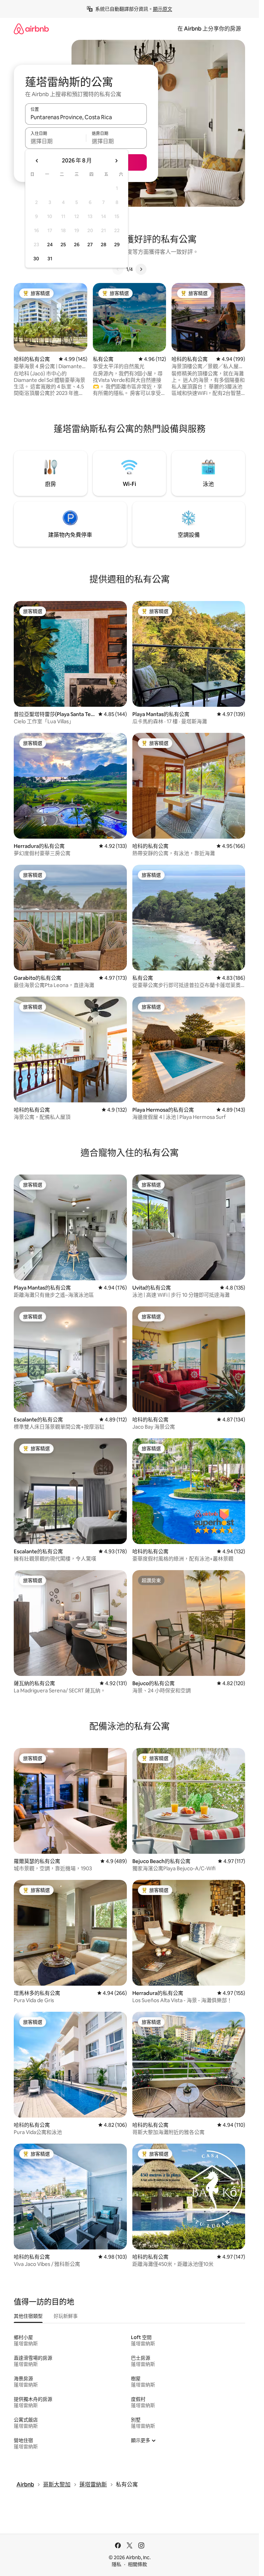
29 (117, 245)
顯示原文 (163, 9)
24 (50, 245)
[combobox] (86, 117)
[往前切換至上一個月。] (37, 161)
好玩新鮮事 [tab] (66, 2316)
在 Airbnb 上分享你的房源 (209, 29)
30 (36, 259)
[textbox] (56, 141)
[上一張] (118, 269)
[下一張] (141, 269)
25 (63, 245)
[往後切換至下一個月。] (116, 161)
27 (90, 245)
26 (77, 245)
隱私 (117, 2564)
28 (103, 245)
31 (50, 259)
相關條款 (137, 2564)
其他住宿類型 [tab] (28, 2316)
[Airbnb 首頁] (31, 29)
